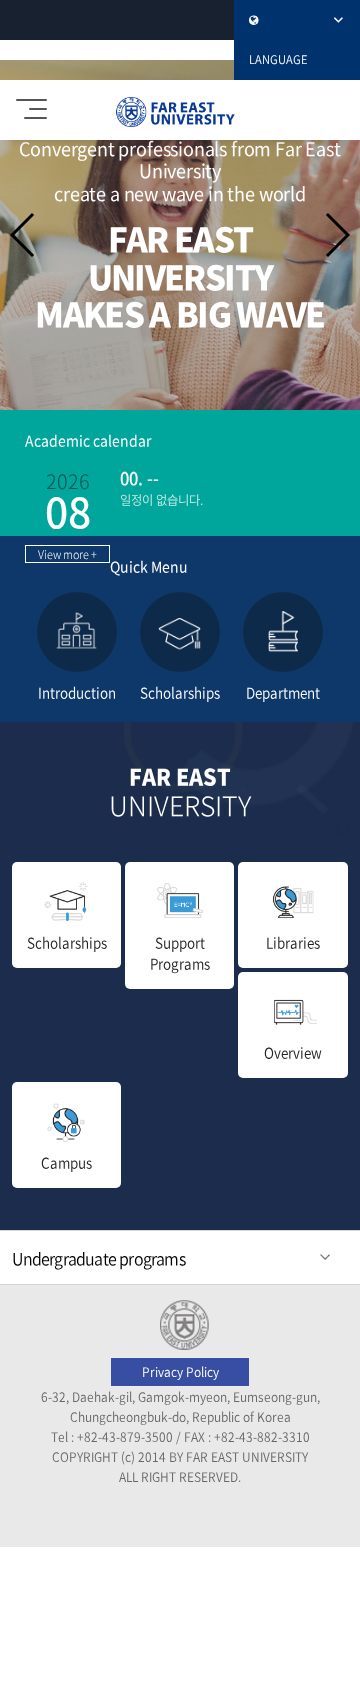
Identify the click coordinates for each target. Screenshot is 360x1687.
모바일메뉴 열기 (35, 110)
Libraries (293, 942)
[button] (336, 235)
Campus (66, 1162)
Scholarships (67, 942)
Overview (293, 1052)
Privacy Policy (180, 1372)
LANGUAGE (278, 59)
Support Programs (180, 952)
